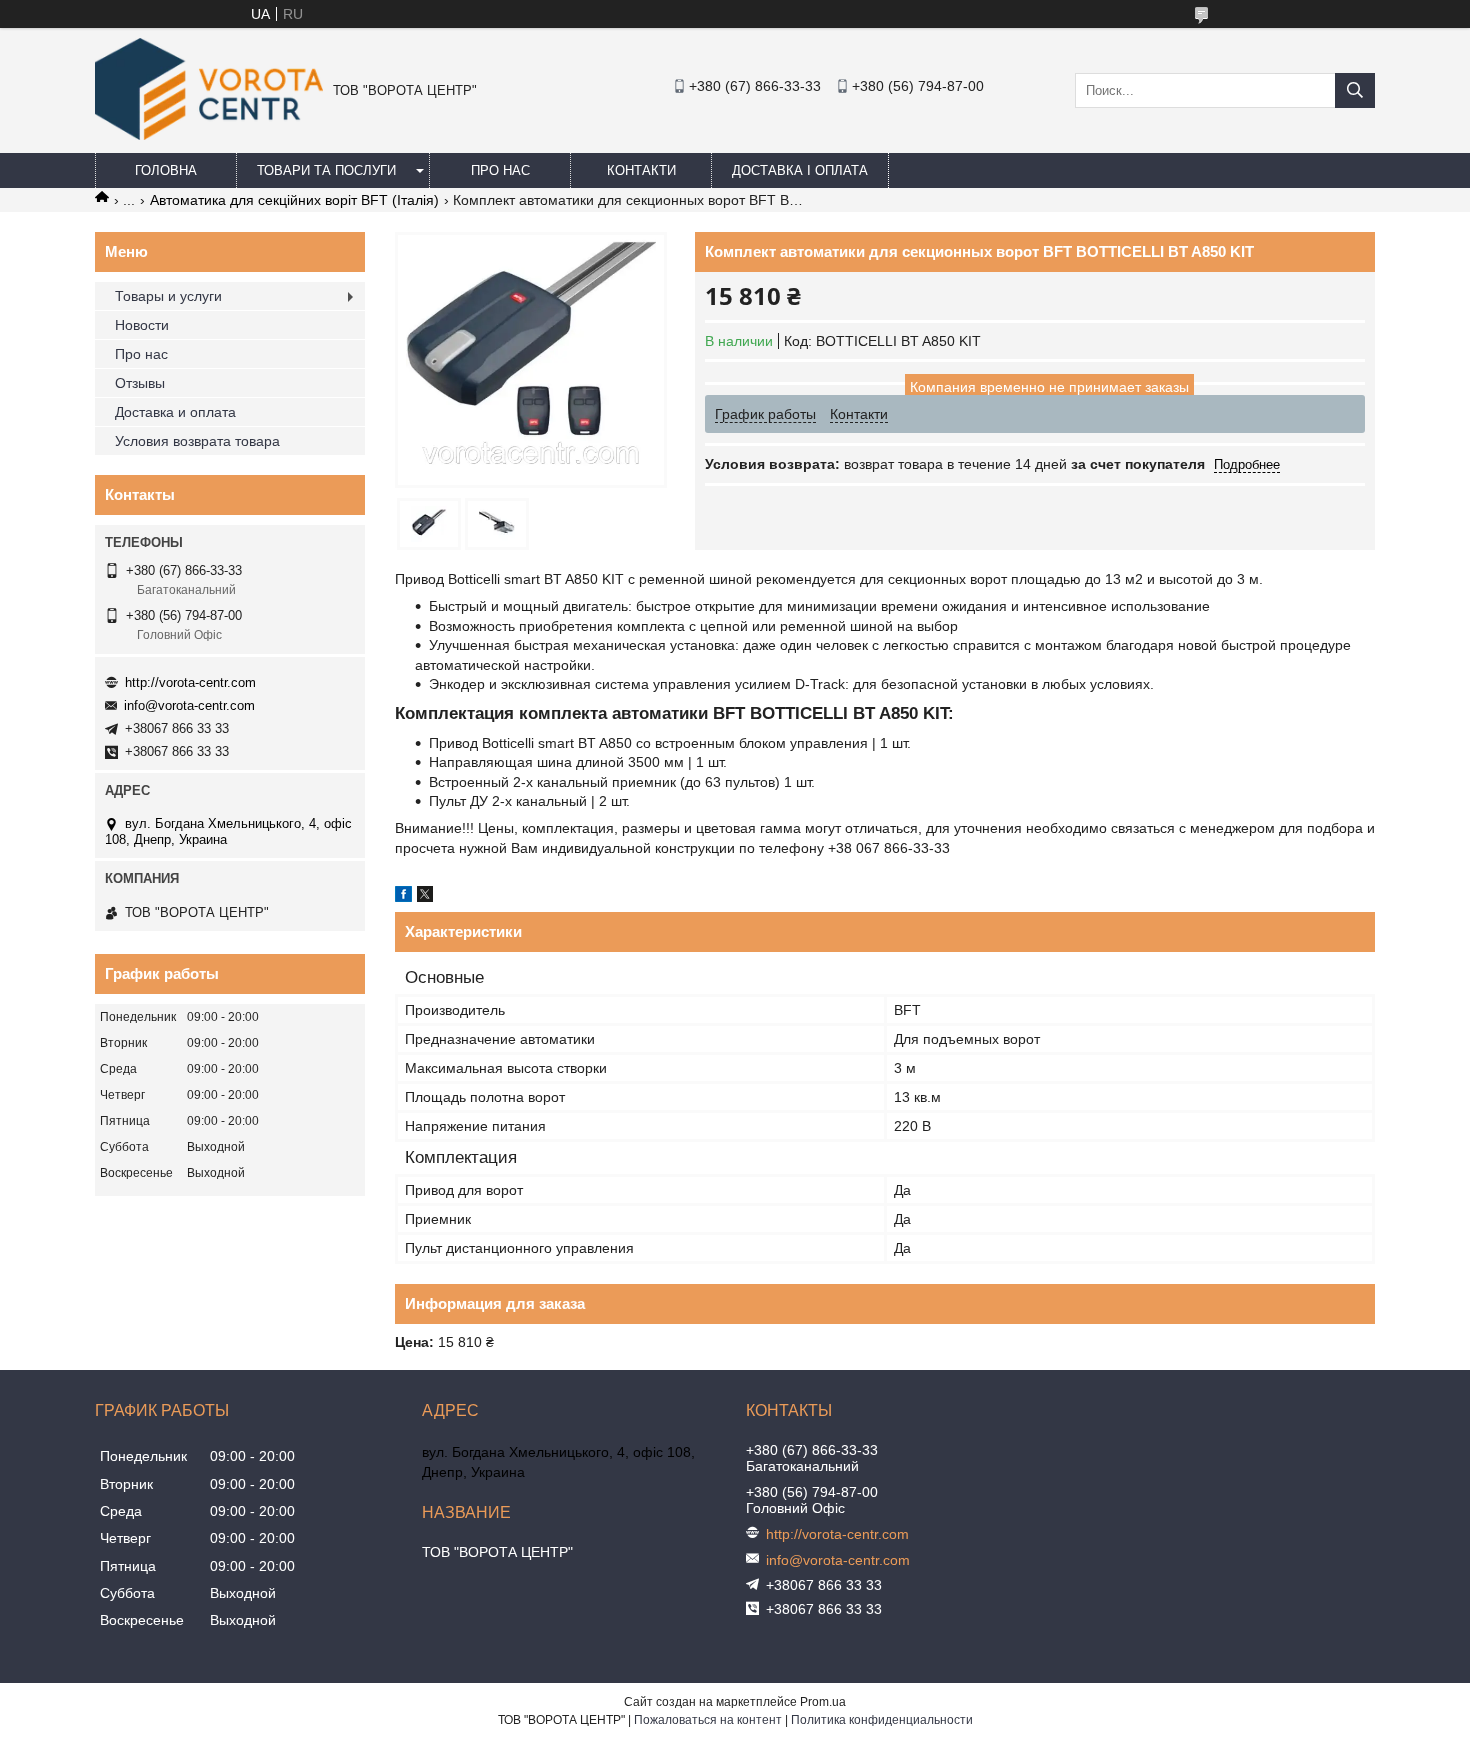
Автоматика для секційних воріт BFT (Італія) (294, 200)
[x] (425, 897)
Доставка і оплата (800, 170)
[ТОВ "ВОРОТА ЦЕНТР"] (209, 135)
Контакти (641, 170)
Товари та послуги (326, 170)
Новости (142, 325)
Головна (166, 170)
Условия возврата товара (197, 441)
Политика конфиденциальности (882, 1720)
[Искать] (1355, 90)
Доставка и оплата (175, 412)
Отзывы (140, 383)
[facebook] (403, 897)
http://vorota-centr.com (190, 682)
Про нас (500, 170)
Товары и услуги (168, 296)
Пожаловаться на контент (708, 1720)
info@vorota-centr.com (189, 705)
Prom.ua (823, 1702)
